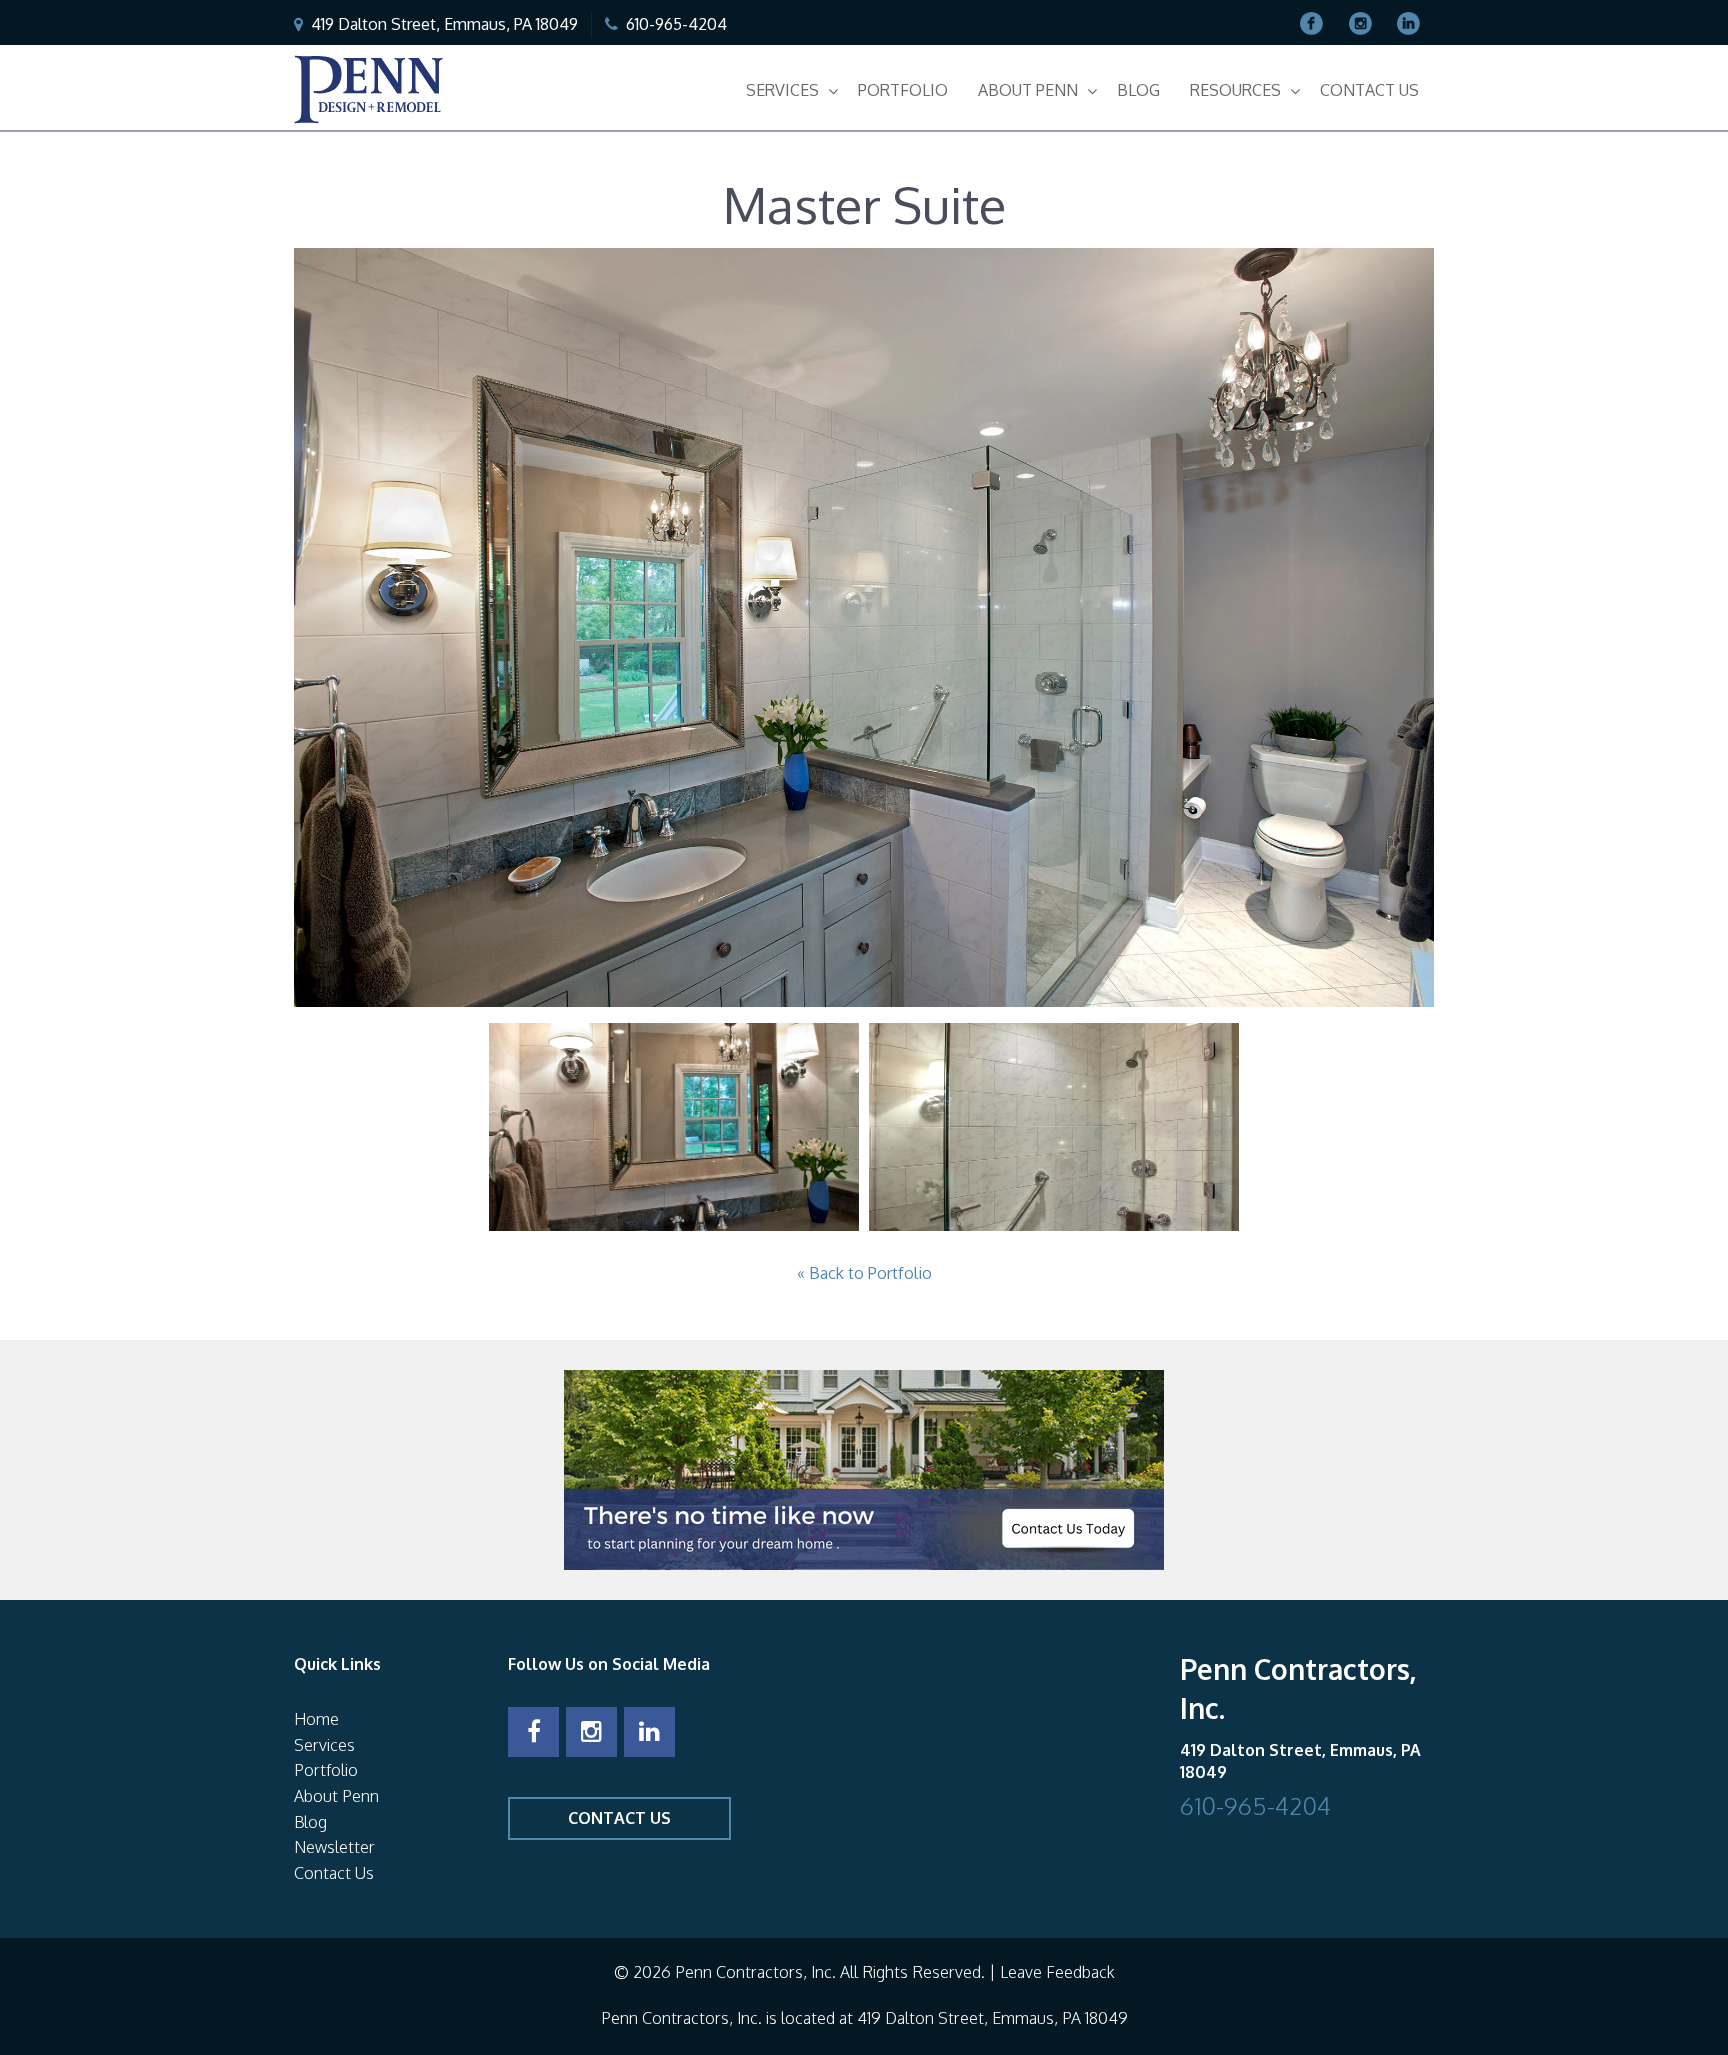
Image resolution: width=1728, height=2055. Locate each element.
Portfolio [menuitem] (903, 90)
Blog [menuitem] (1138, 90)
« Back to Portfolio (864, 1273)
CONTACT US (619, 1818)
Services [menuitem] (782, 90)
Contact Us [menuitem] (1369, 90)
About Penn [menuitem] (1028, 90)
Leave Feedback (1057, 1972)
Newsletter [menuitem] (334, 1847)
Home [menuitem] (316, 1719)
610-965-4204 (676, 24)
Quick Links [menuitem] (337, 1664)
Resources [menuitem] (1235, 90)
